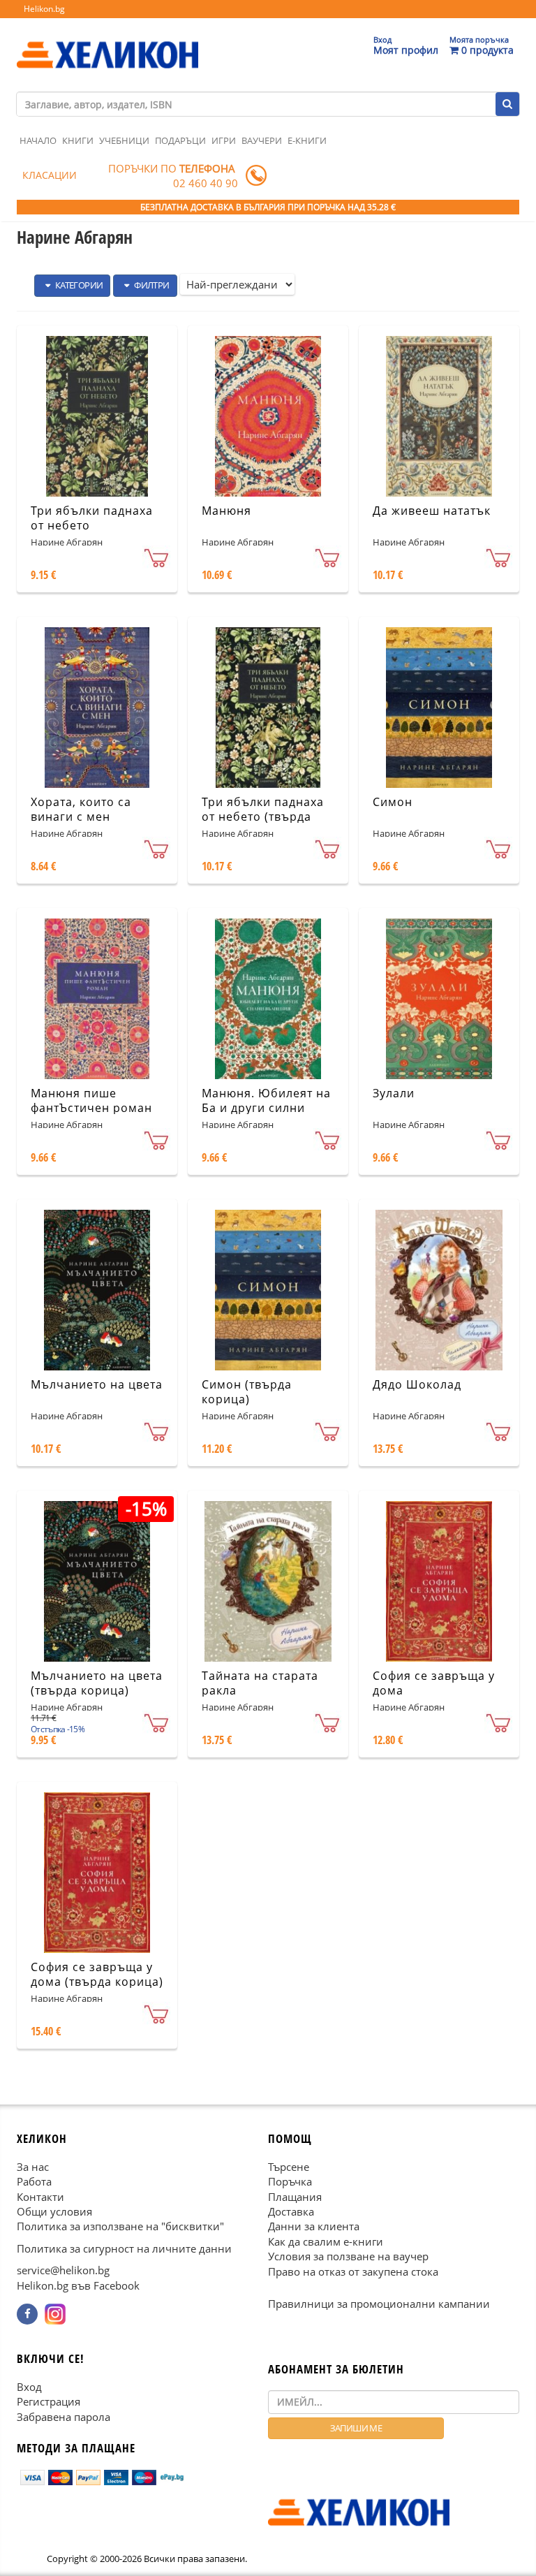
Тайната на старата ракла (260, 1683)
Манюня (226, 511)
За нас (33, 2167)
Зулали (394, 1093)
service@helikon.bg (63, 2270)
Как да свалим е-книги (326, 2241)
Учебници (124, 140)
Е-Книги (307, 140)
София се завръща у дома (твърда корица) (97, 1974)
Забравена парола (64, 2416)
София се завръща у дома (434, 1683)
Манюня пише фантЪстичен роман (91, 1100)
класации (50, 175)
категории (78, 285)
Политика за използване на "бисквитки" (120, 2226)
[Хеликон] (107, 43)
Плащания (295, 2196)
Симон (393, 802)
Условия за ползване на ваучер (348, 2256)
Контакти (40, 2196)
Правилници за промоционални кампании (379, 2304)
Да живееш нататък (432, 511)
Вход (29, 2387)
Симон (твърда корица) (247, 1392)
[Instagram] (55, 2314)
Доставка (291, 2211)
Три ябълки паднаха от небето (92, 518)
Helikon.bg (44, 9)
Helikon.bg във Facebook (78, 2285)
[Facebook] (27, 2314)
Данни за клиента (314, 2226)
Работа (34, 2181)
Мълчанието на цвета (97, 1384)
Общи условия (54, 2211)
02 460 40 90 (206, 183)
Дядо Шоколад (417, 1384)
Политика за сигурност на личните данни (124, 2248)
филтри (151, 285)
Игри (224, 140)
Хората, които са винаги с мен (81, 809)
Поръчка (290, 2181)
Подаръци (180, 140)
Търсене (289, 2167)
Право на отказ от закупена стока (353, 2271)
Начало (38, 140)
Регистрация (49, 2401)
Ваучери (262, 140)
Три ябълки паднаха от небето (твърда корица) (263, 817)
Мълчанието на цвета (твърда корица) (97, 1683)
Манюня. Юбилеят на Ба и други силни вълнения (266, 1108)
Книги (78, 140)
